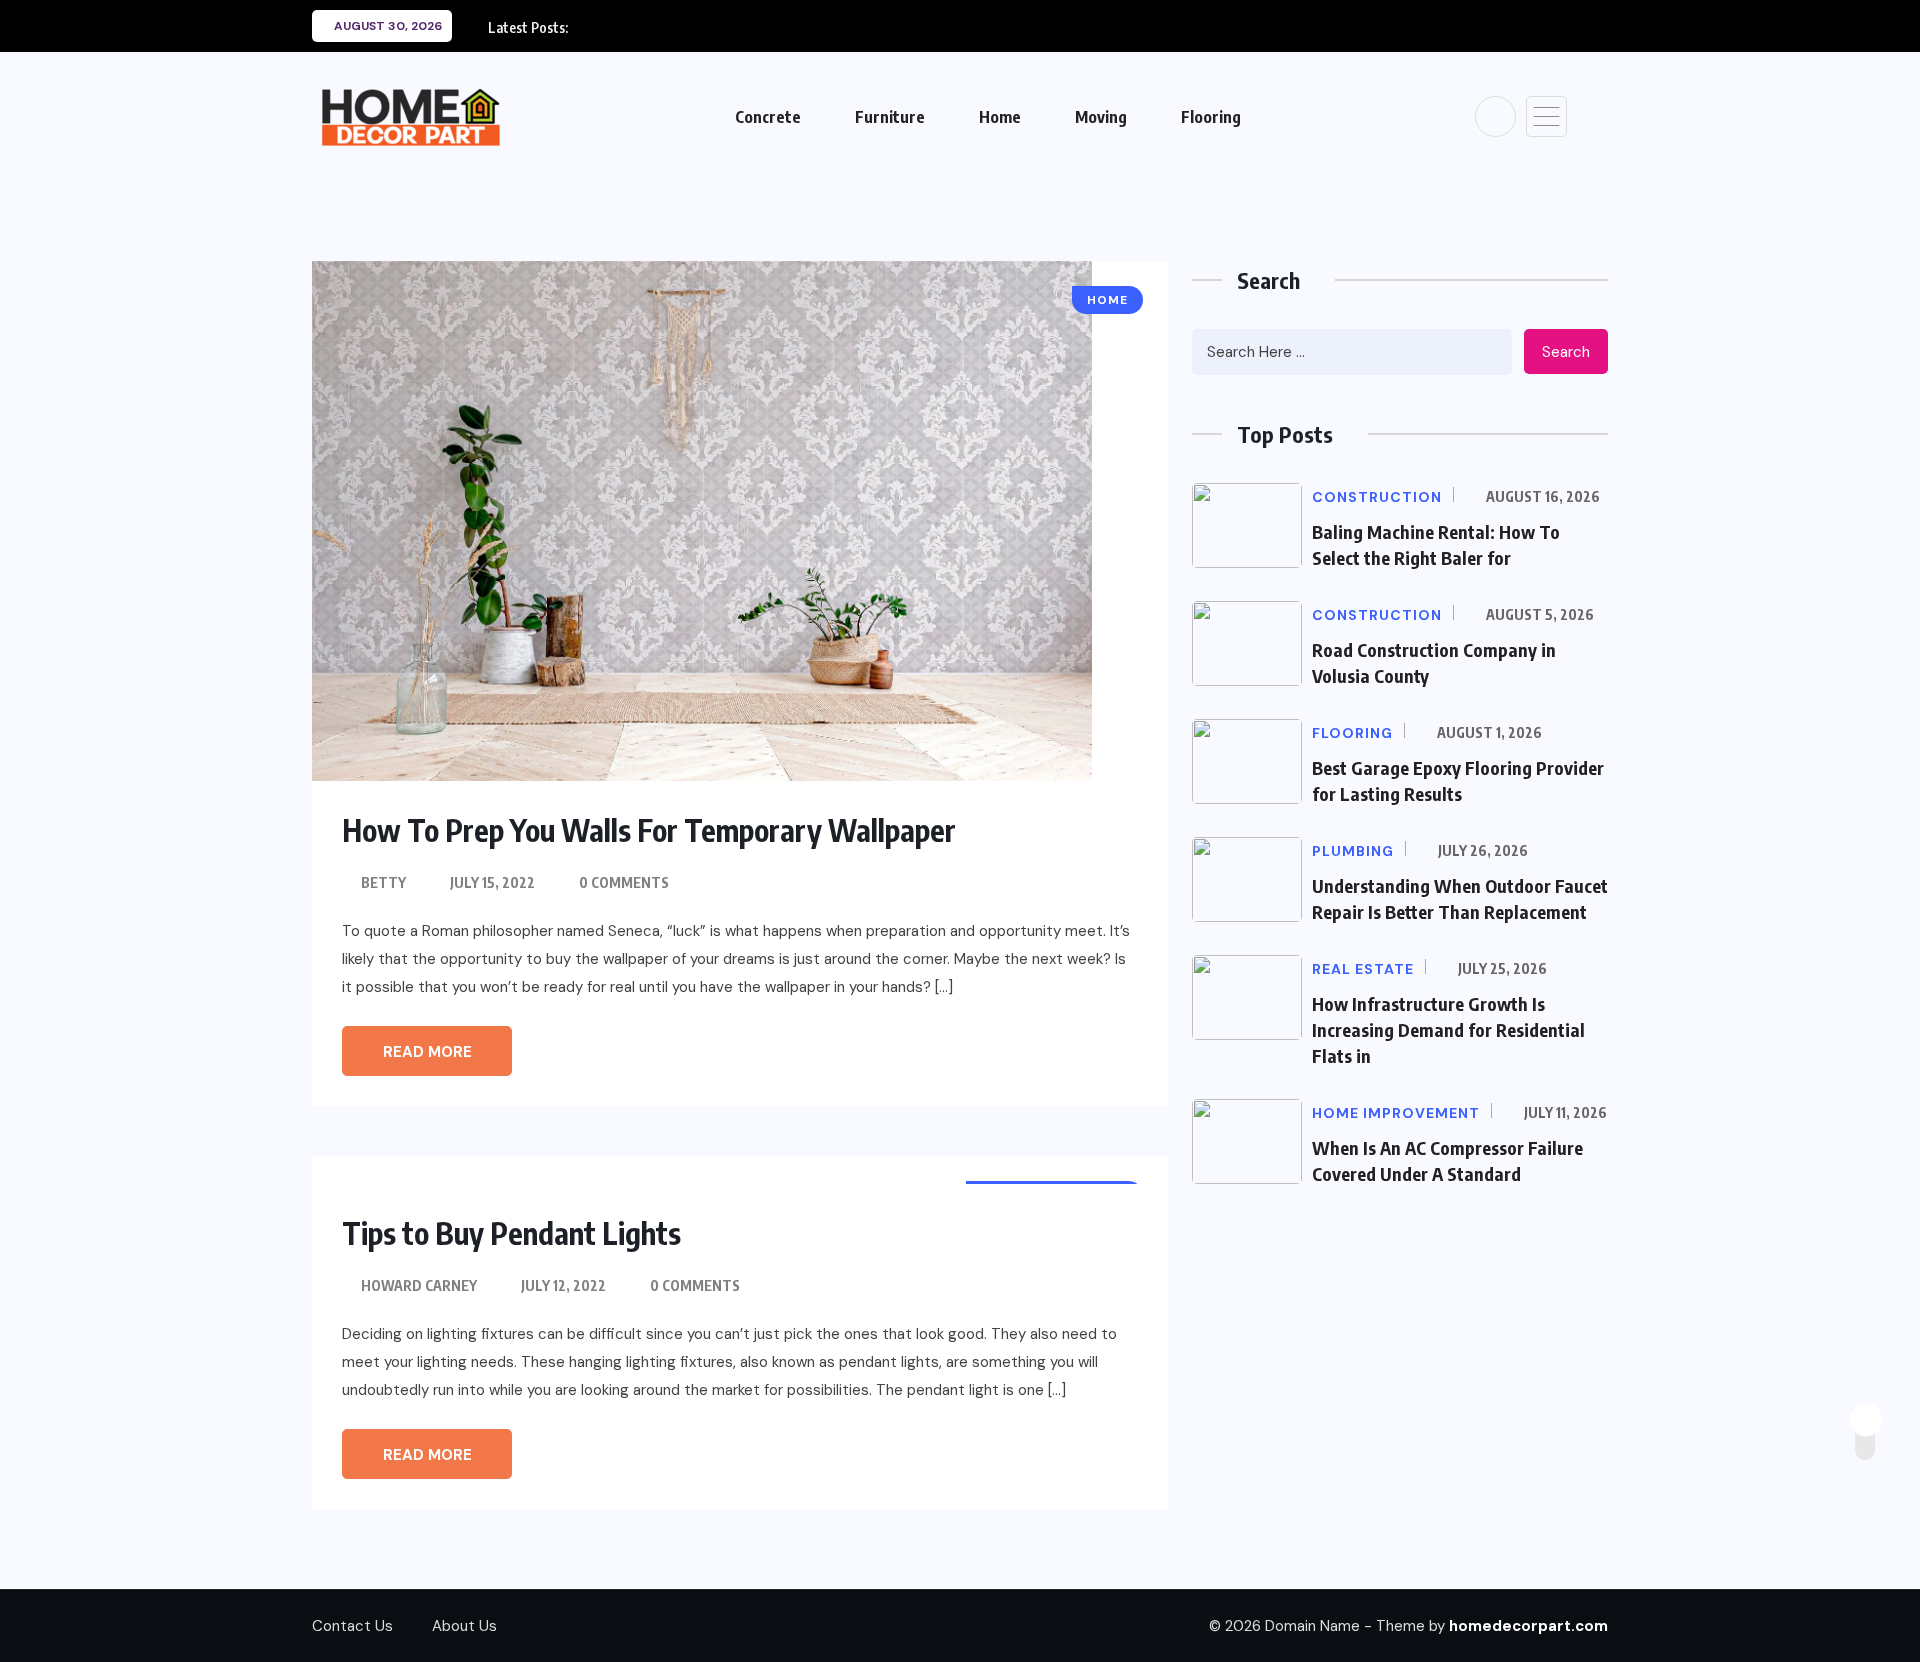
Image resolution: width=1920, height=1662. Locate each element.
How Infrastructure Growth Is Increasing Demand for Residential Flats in (1448, 1029)
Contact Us (352, 1626)
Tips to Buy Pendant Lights (511, 1233)
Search (1566, 352)
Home (1000, 117)
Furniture (890, 117)
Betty (383, 882)
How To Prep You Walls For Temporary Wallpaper (649, 830)
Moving (1101, 117)
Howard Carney (419, 1285)
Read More (427, 1052)
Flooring (1211, 117)
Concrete (768, 117)
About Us (464, 1626)
